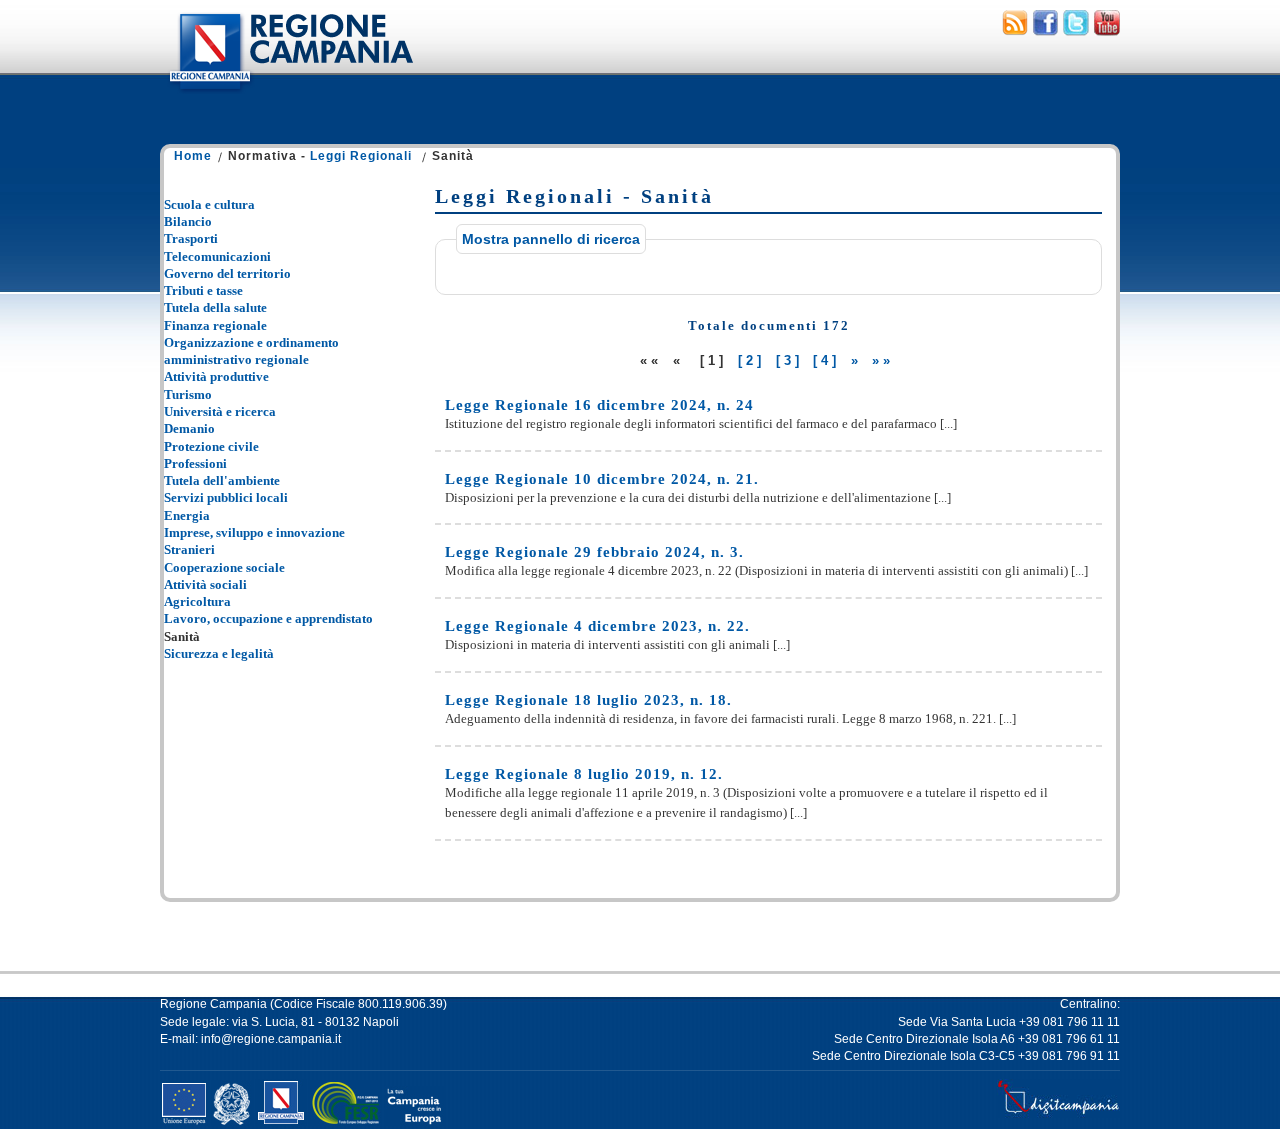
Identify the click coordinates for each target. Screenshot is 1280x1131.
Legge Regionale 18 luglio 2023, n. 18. (588, 700)
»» (883, 360)
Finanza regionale (215, 325)
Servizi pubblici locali (226, 497)
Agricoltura (197, 601)
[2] (751, 360)
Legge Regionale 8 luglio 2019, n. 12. (584, 774)
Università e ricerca (220, 411)
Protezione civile (211, 446)
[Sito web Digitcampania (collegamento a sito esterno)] (1058, 1114)
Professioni (195, 463)
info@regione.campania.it (271, 1039)
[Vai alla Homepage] (290, 94)
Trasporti (191, 238)
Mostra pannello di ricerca (551, 239)
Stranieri (189, 549)
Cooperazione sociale (224, 567)
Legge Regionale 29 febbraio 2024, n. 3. (594, 552)
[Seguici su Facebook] (1045, 31)
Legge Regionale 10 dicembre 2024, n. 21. (602, 479)
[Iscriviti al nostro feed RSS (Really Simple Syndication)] (1015, 31)
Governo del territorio (227, 273)
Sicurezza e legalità (219, 653)
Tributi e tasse (203, 290)
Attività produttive (216, 376)
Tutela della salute (215, 307)
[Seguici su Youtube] (1107, 31)
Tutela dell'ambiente (222, 480)
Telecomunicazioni (217, 256)
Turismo (188, 394)
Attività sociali (205, 584)
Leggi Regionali (361, 156)
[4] (826, 360)
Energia (187, 515)
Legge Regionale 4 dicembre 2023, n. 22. (597, 626)
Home (193, 156)
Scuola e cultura (209, 204)
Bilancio (188, 221)
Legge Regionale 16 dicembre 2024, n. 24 (599, 405)
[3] (789, 360)
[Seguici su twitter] (1076, 31)
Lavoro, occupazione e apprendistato (268, 618)
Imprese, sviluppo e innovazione (254, 532)
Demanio (189, 428)
